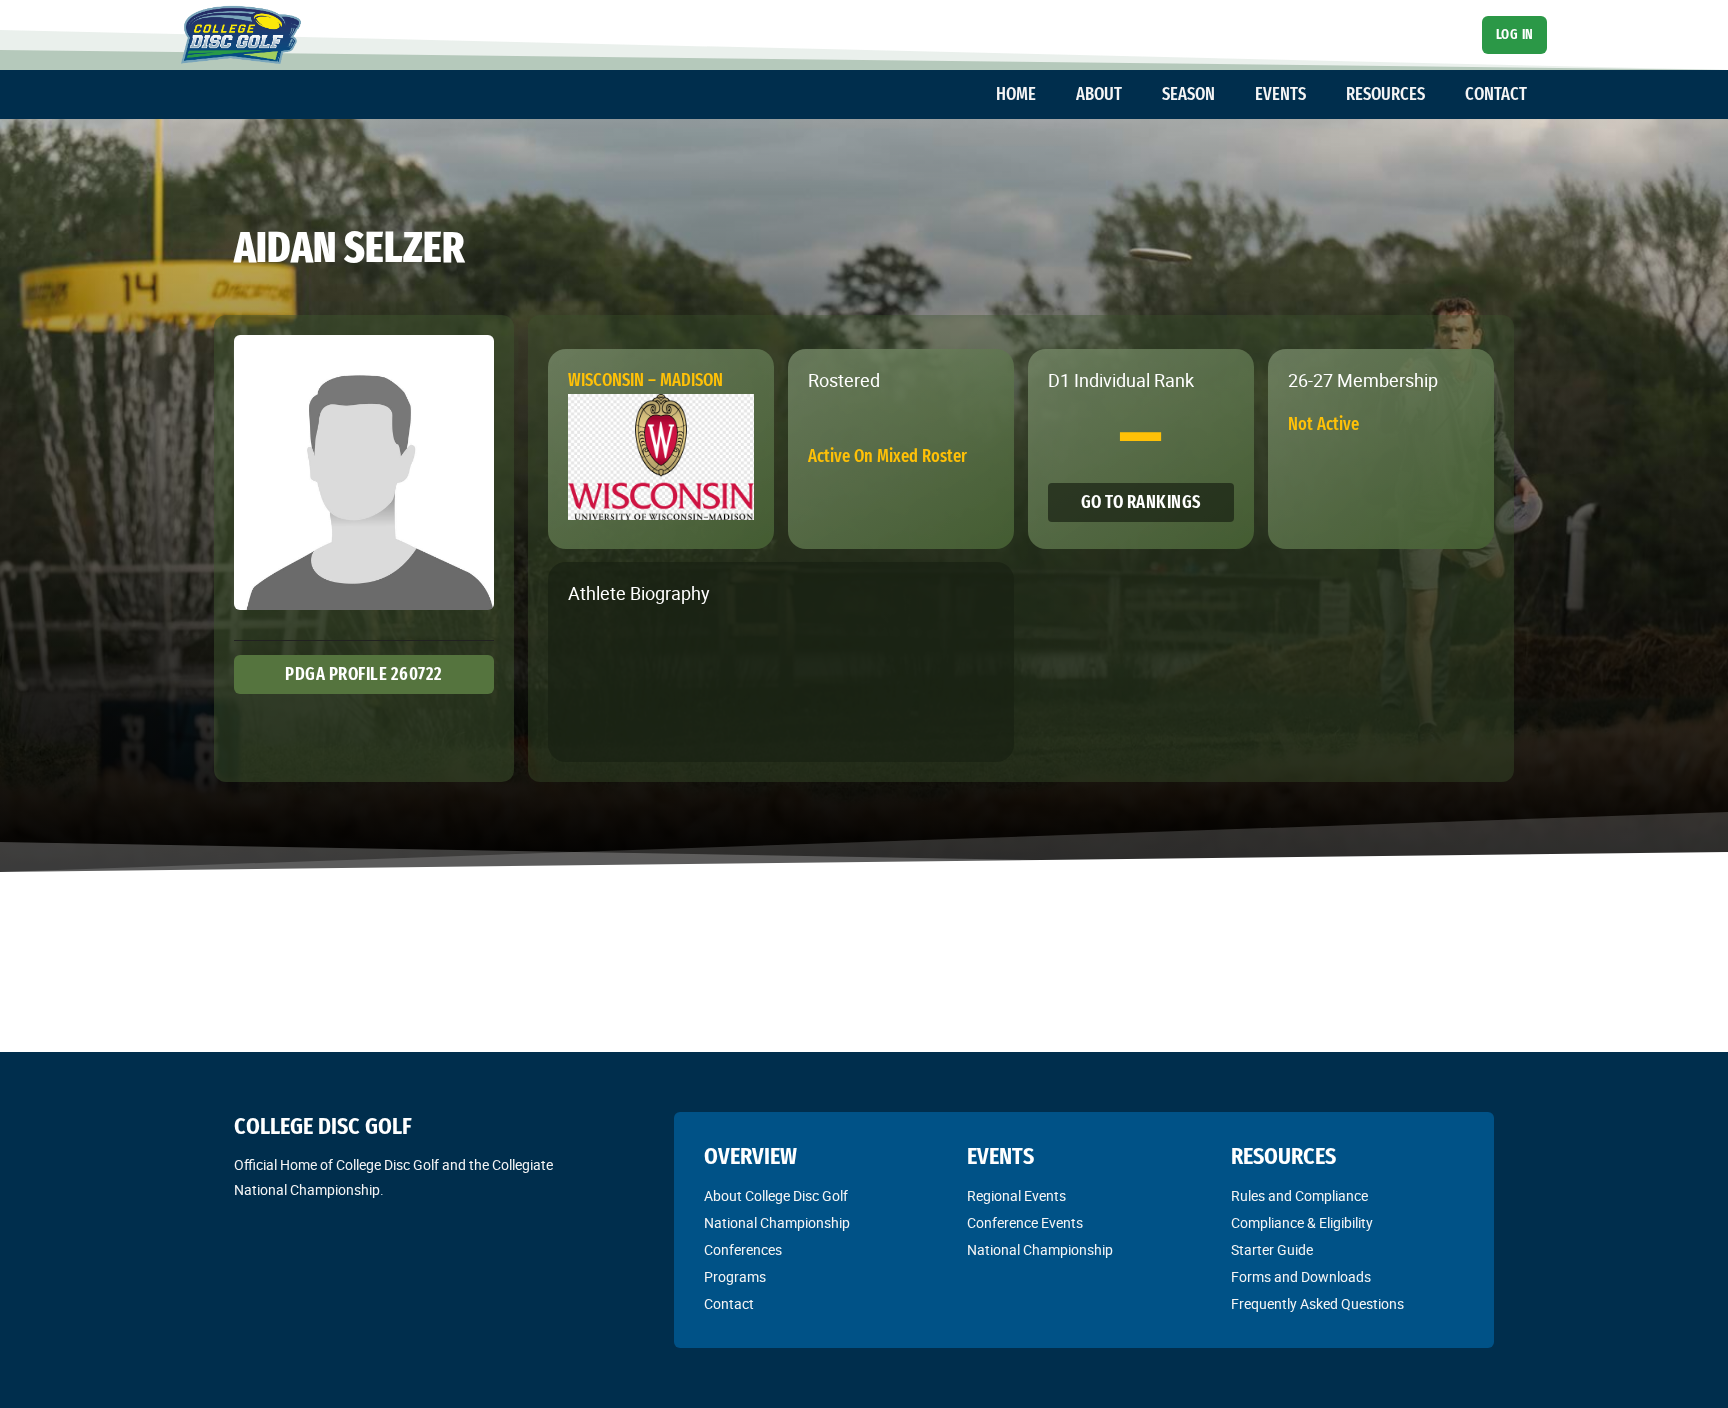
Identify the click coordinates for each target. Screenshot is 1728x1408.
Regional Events (1016, 1196)
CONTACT (1496, 94)
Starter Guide (1272, 1250)
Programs (735, 1277)
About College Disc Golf (776, 1196)
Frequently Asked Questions (1317, 1304)
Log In (1515, 34)
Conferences (743, 1250)
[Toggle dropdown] (1046, 95)
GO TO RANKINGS (1141, 502)
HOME (1016, 94)
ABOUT (1099, 94)
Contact (729, 1304)
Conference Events (1025, 1223)
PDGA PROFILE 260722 (364, 674)
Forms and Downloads (1301, 1277)
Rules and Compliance (1299, 1196)
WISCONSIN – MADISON (645, 380)
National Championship (777, 1223)
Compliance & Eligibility (1302, 1223)
